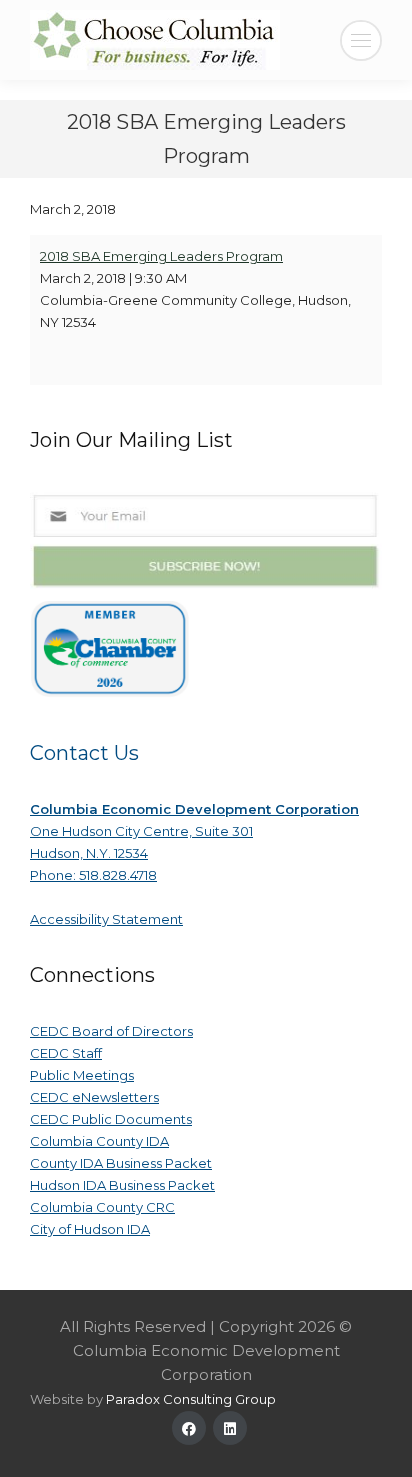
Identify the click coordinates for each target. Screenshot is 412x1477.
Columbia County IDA (99, 1141)
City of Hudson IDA (90, 1229)
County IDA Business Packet (121, 1163)
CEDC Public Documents (111, 1119)
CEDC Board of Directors (111, 1031)
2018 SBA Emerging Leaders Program (161, 256)
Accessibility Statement (106, 919)
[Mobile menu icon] (361, 40)
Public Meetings (82, 1075)
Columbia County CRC (102, 1207)
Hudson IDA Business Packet (122, 1185)
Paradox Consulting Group (191, 1399)
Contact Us (84, 753)
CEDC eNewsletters (94, 1097)
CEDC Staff (66, 1053)
